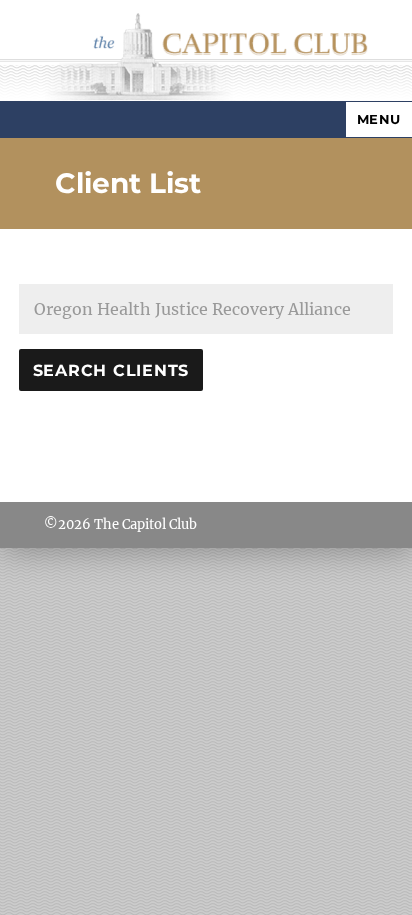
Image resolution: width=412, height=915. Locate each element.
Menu (379, 119)
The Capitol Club (145, 524)
